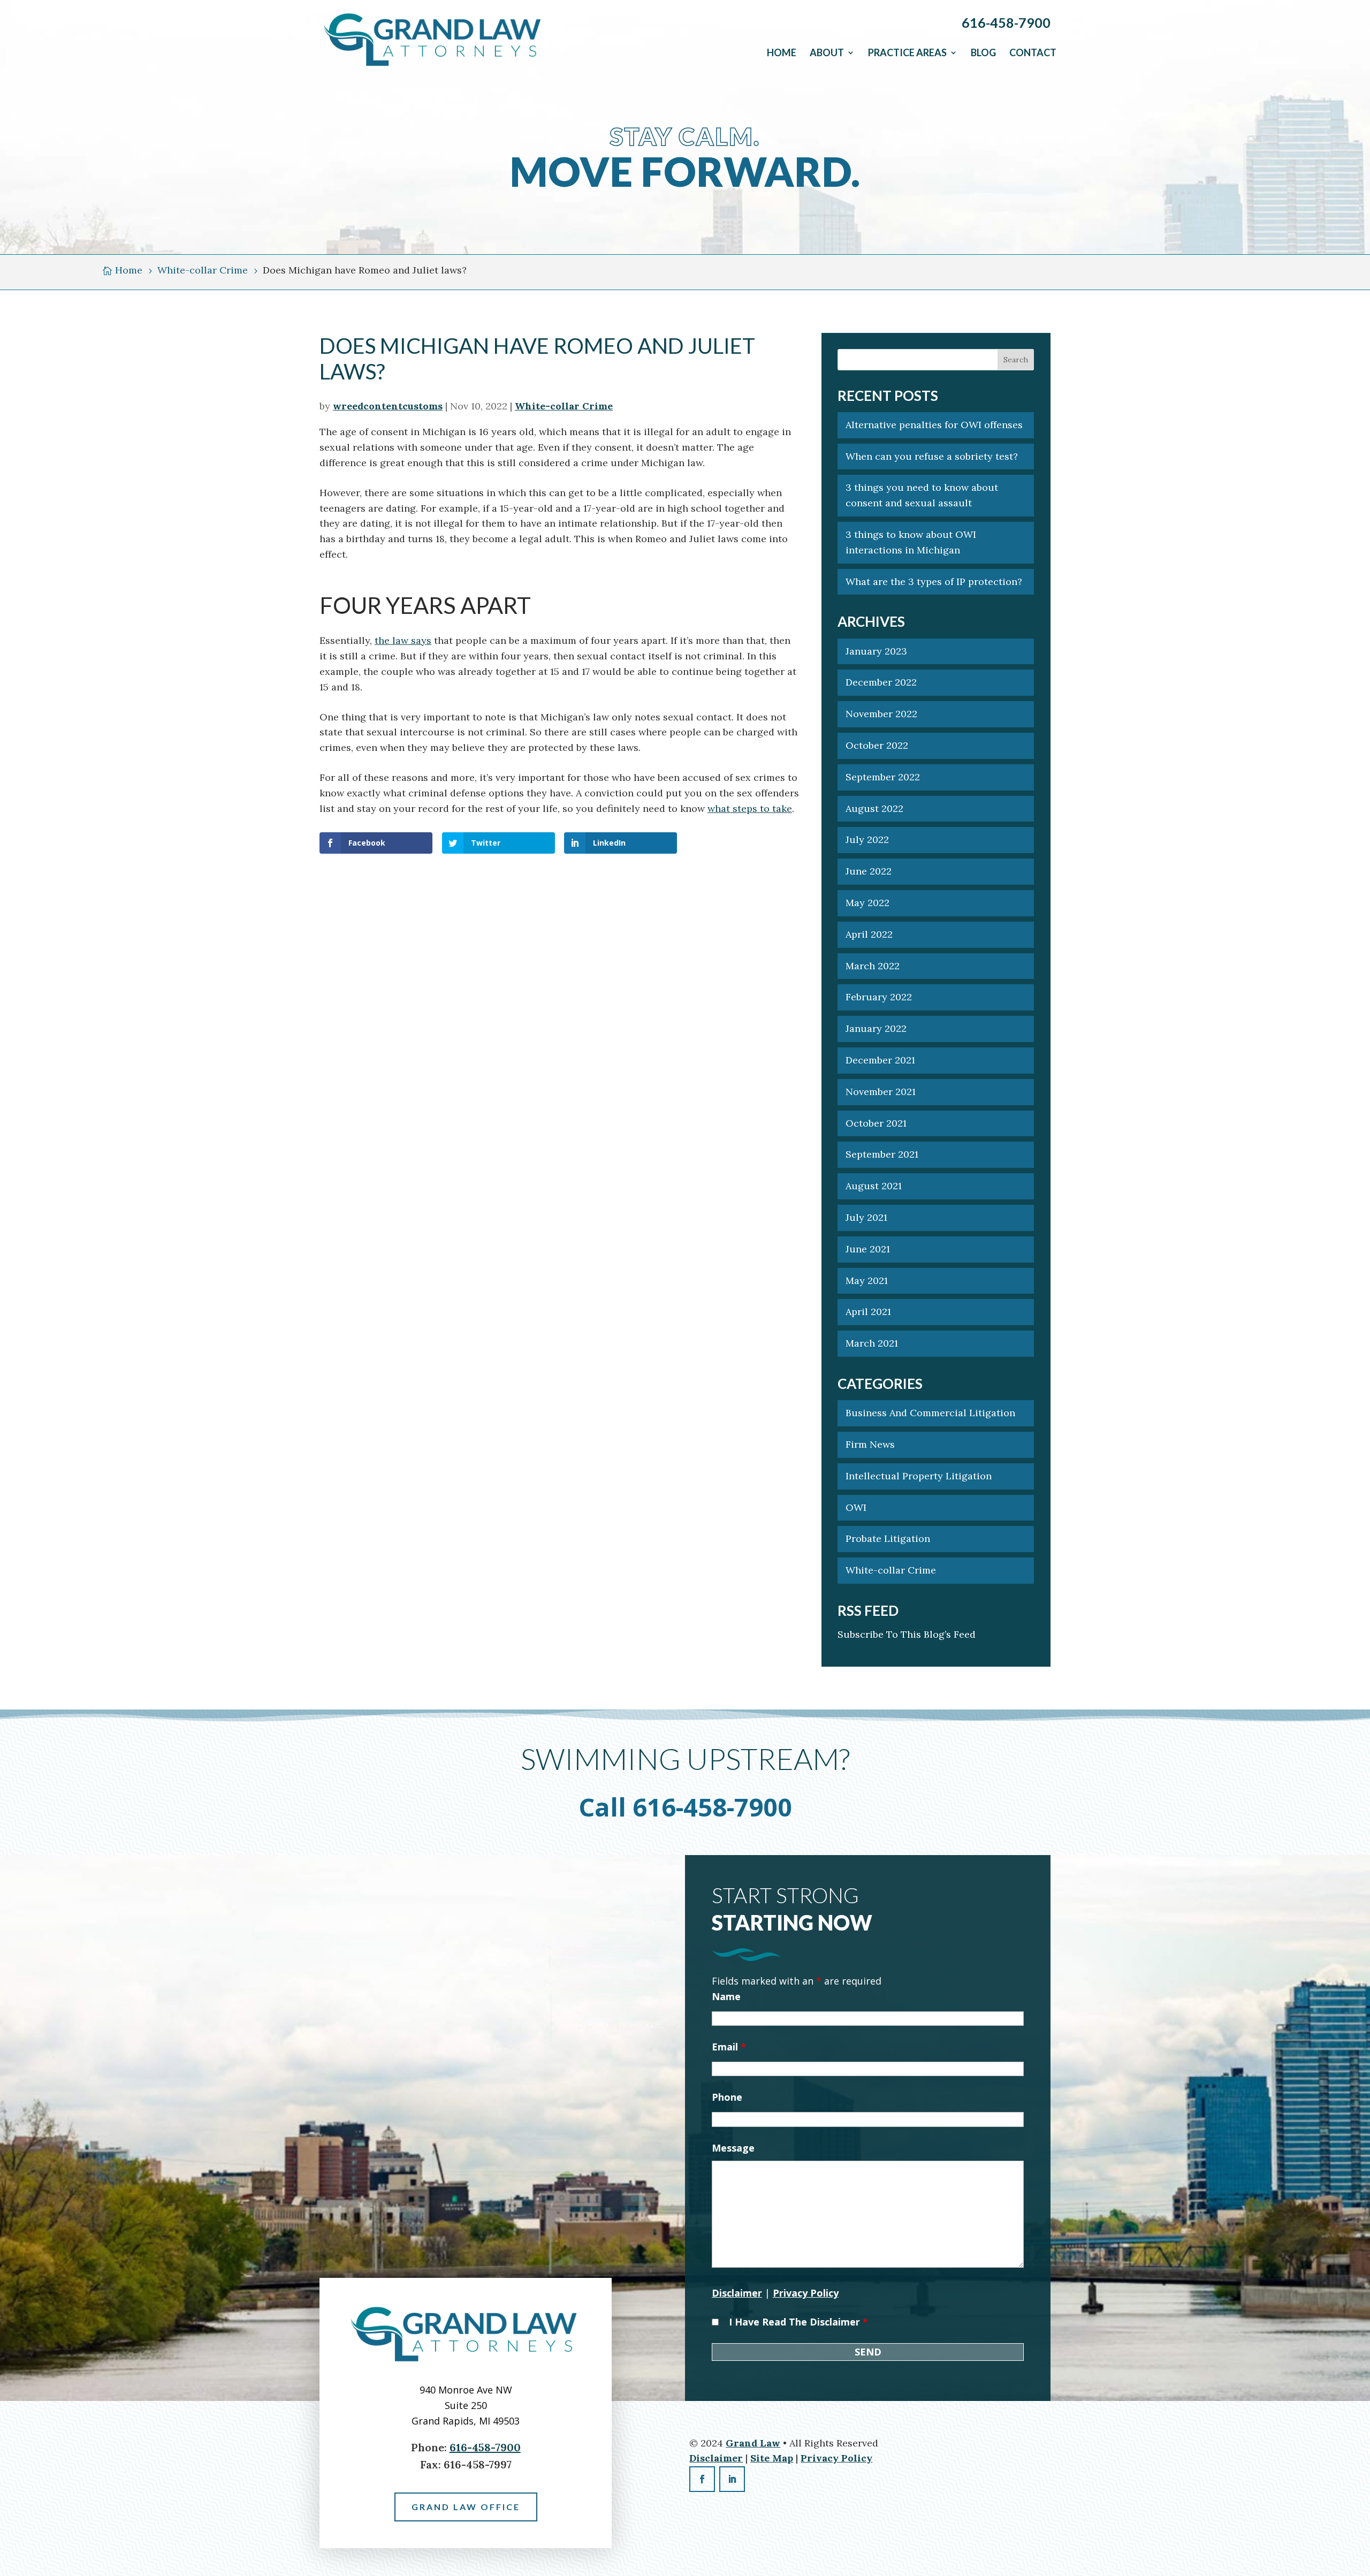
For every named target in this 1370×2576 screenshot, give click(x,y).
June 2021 (868, 1249)
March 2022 (873, 966)
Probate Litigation (888, 1538)
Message (733, 2148)
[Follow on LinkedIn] (732, 2479)
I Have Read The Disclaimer (798, 2322)
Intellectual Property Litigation (919, 1476)
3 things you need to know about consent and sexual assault (922, 495)
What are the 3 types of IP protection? (934, 582)
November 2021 (881, 1092)
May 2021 (867, 1281)
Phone (727, 2097)
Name (726, 1996)
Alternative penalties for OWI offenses (934, 425)
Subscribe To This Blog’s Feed (907, 1634)
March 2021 (872, 1343)
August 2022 (874, 808)
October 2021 (876, 1123)
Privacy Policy (806, 2293)
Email (729, 2047)
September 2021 (882, 1154)
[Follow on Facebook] (702, 2479)
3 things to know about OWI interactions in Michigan (911, 542)
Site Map (772, 2458)
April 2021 (868, 1312)
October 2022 (877, 745)
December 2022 (881, 682)
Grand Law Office (466, 2507)
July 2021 (866, 1217)
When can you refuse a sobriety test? (933, 456)
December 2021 (880, 1060)
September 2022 (883, 777)
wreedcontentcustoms (388, 406)
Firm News (870, 1444)
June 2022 (869, 871)
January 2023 (876, 651)
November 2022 (881, 714)
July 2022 (867, 839)
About (827, 52)
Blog (983, 52)
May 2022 (867, 903)
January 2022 (876, 1028)
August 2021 (874, 1186)
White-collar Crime (564, 406)
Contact (1033, 52)
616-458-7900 (1006, 22)
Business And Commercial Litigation (930, 1413)
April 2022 (869, 934)
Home (782, 52)
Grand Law (753, 2443)
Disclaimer (737, 2293)
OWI (856, 1507)
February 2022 (879, 997)
